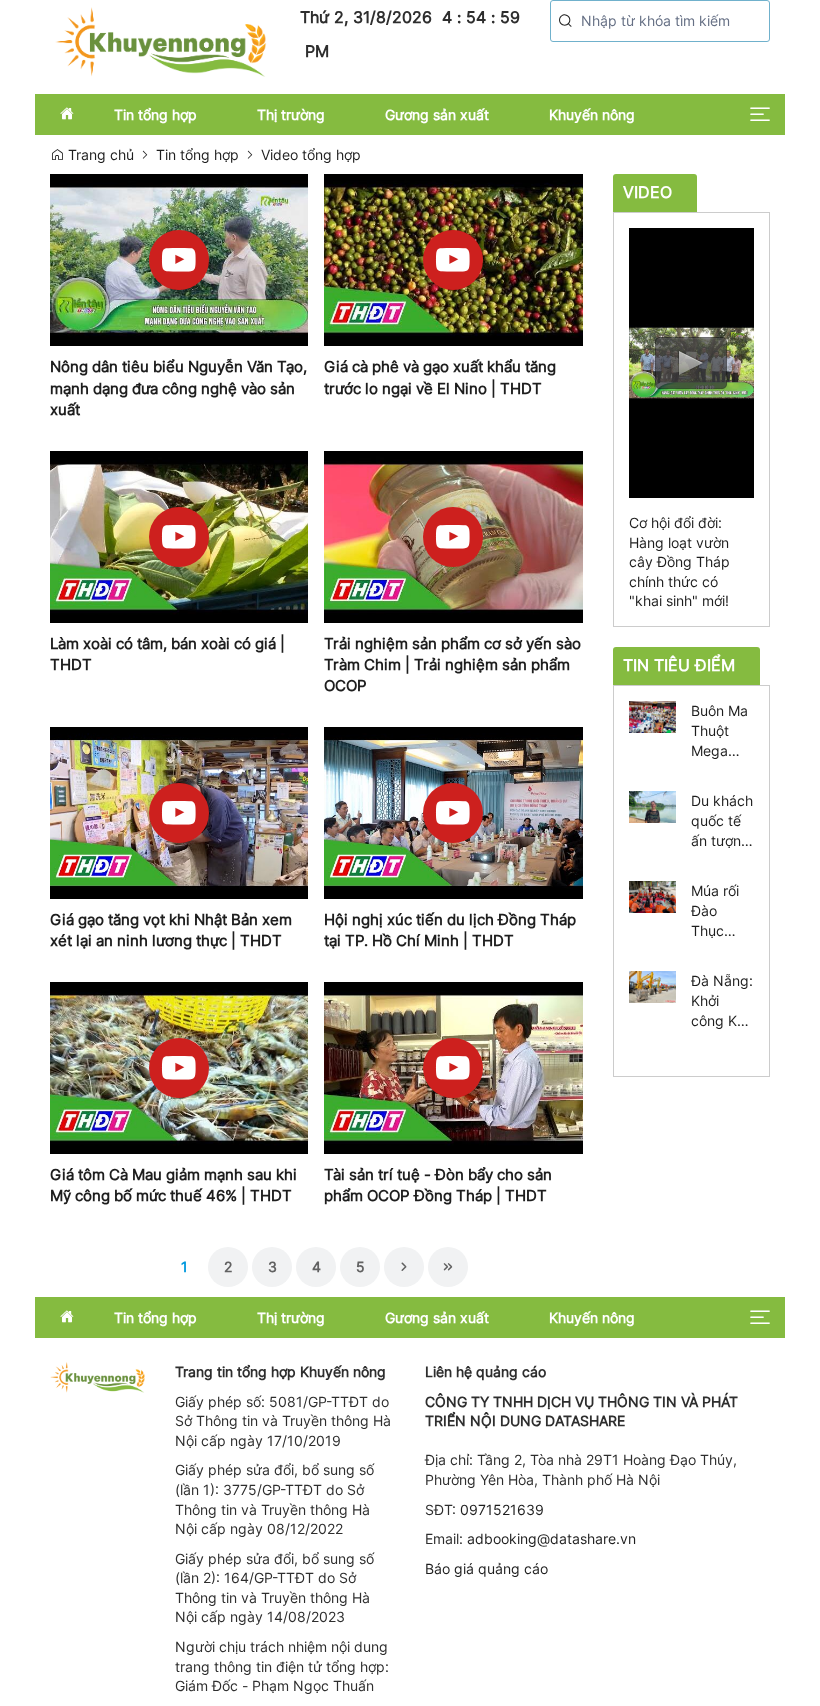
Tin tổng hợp (197, 154)
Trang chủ (99, 154)
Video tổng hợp (311, 154)
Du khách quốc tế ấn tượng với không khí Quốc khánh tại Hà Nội (722, 821)
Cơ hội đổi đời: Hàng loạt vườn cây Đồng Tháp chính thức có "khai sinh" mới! (679, 561)
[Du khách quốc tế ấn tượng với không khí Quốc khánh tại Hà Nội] (653, 804)
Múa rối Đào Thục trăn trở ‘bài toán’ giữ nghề (720, 911)
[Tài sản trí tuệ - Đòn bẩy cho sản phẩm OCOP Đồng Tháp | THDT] (453, 1068)
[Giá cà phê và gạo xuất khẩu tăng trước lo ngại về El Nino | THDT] (453, 260)
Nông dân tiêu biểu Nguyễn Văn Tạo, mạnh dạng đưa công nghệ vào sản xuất (178, 388)
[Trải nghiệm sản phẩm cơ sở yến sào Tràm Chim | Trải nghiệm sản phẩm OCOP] (453, 537)
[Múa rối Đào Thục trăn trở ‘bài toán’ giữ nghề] (653, 894)
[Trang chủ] (160, 40)
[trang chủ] (97, 1375)
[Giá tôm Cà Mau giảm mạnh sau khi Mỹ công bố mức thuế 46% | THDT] (179, 1068)
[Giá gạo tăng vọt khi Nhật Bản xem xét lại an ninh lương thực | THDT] (179, 813)
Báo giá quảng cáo (486, 1568)
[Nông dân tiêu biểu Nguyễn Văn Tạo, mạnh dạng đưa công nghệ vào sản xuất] (179, 260)
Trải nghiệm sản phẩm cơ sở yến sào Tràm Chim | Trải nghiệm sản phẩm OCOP (452, 665)
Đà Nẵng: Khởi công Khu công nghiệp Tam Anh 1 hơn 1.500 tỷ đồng (722, 1001)
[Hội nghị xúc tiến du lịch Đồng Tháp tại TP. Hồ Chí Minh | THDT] (453, 813)
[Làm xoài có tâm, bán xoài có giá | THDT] (179, 537)
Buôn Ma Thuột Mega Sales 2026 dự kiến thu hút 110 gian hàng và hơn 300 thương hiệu (719, 731)
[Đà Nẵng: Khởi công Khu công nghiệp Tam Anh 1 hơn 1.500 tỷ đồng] (653, 984)
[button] (566, 21)
